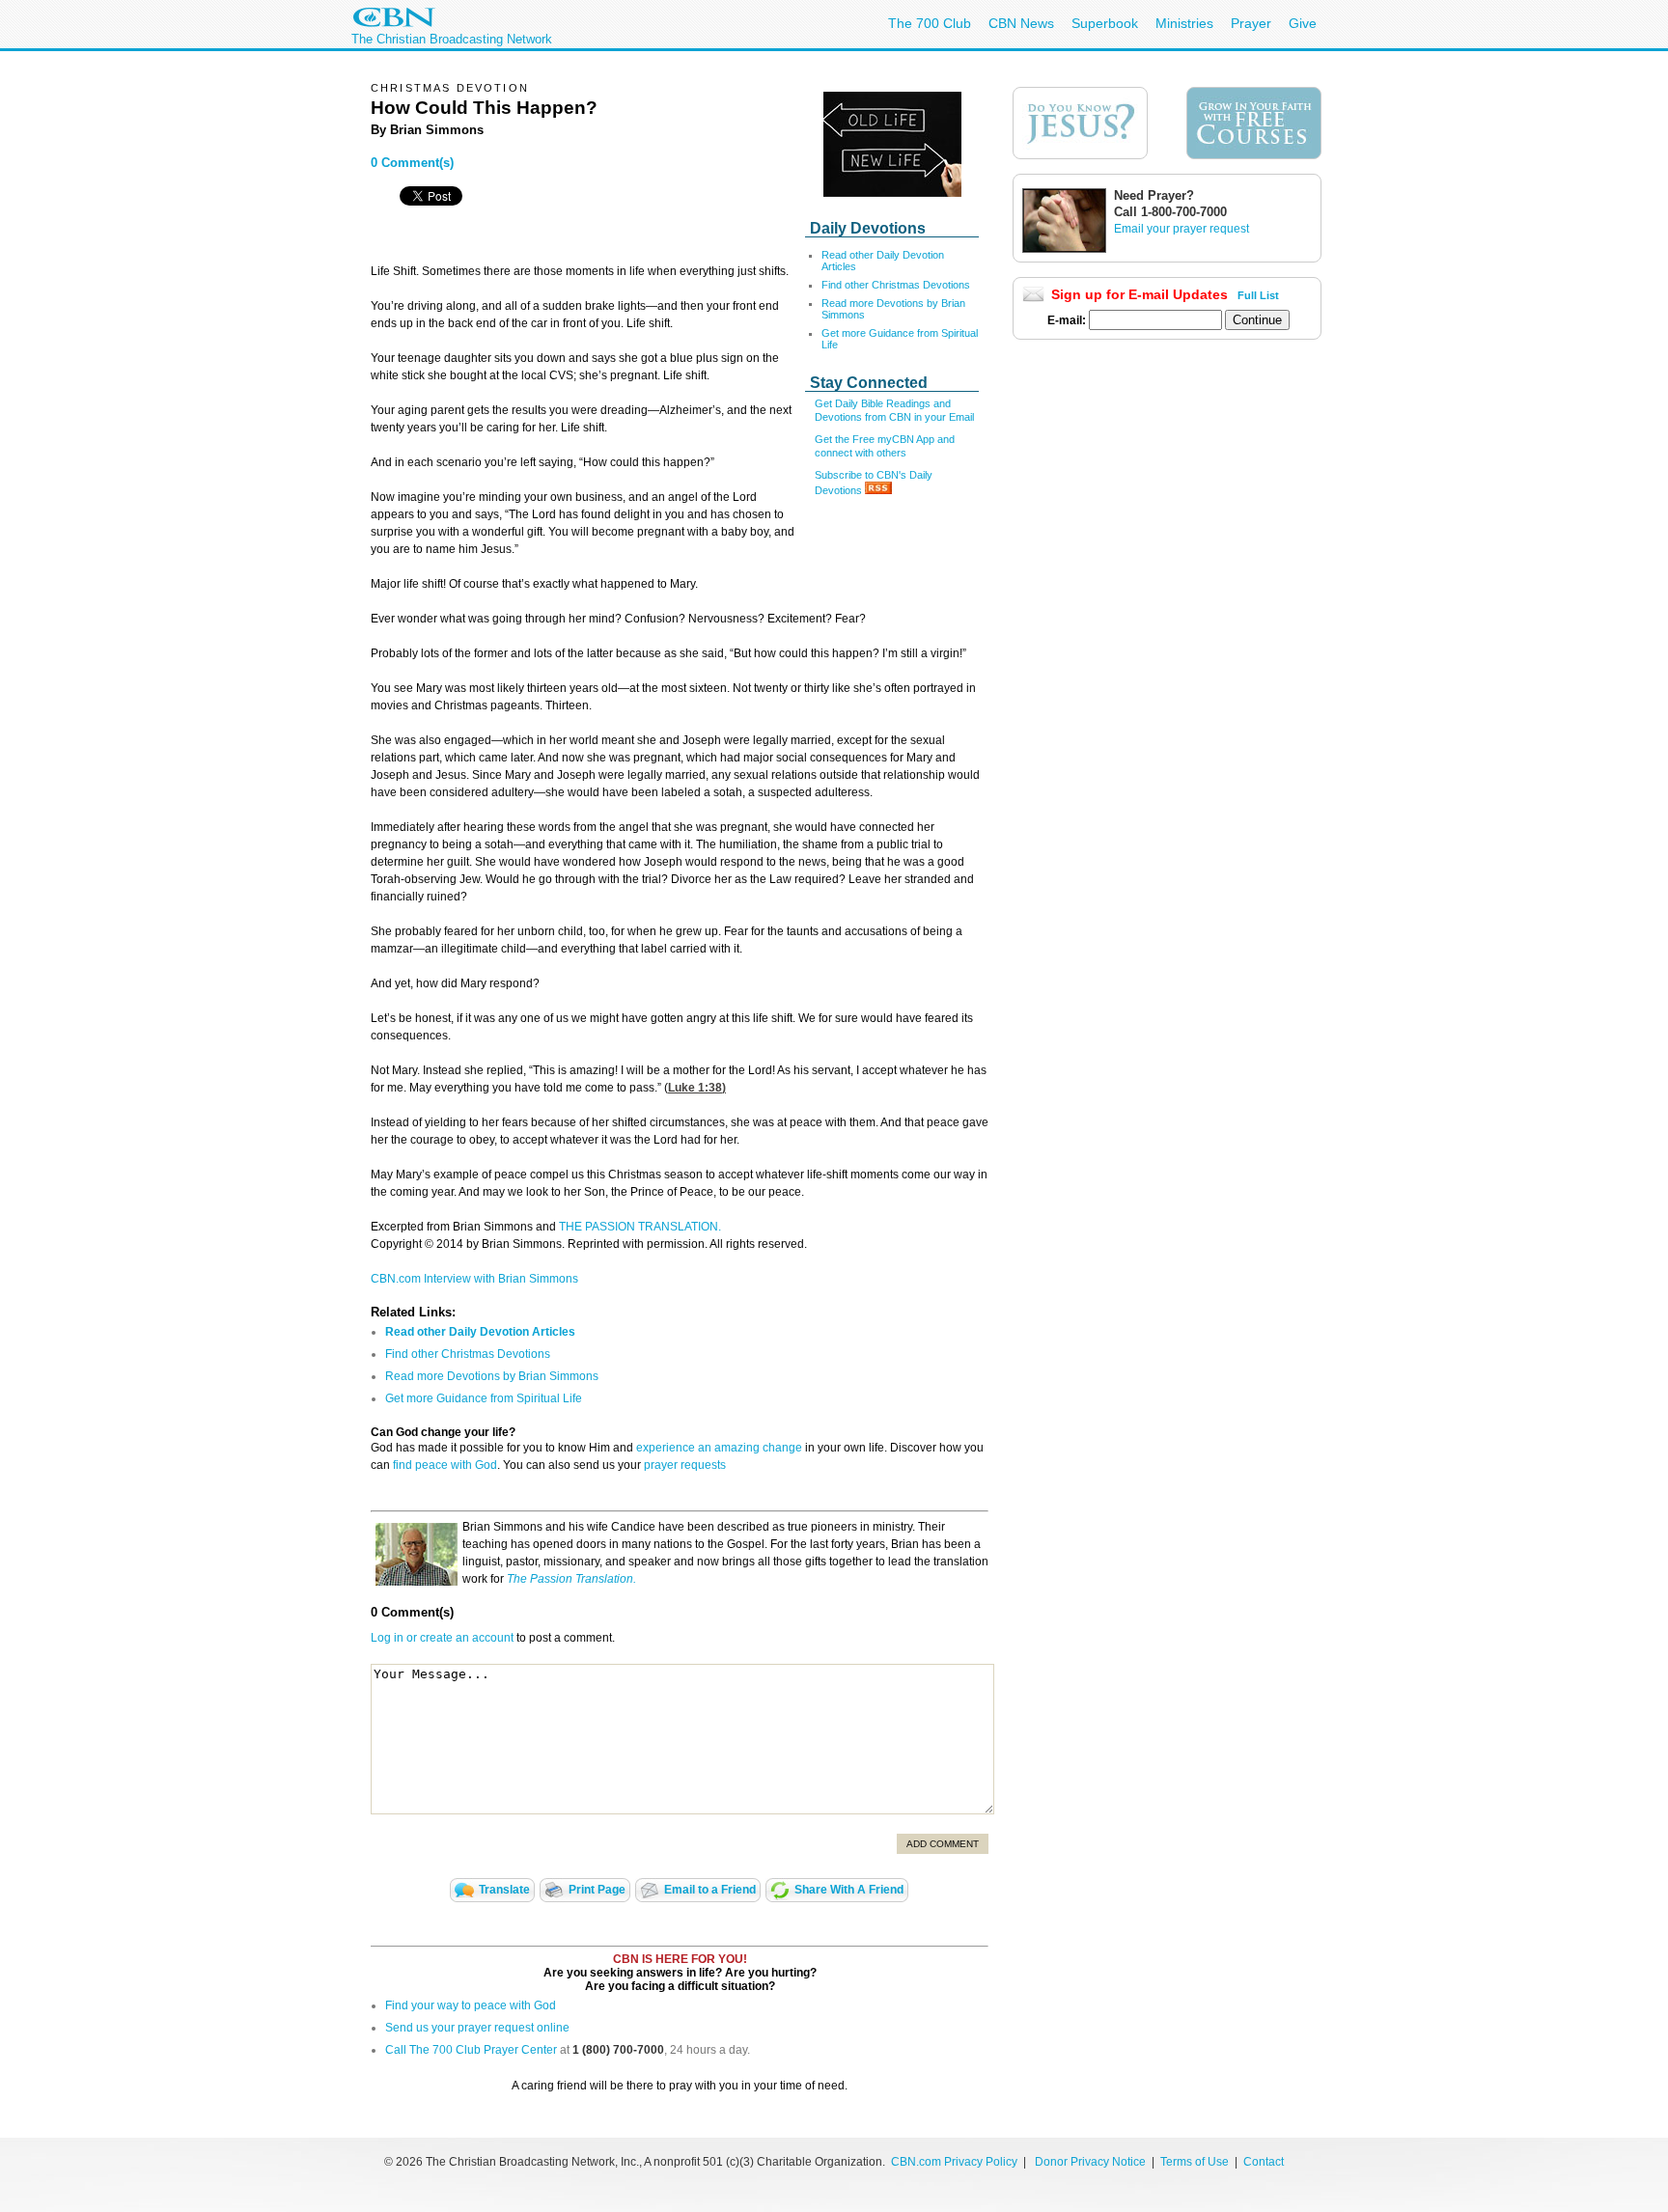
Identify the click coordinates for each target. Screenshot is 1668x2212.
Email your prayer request (1181, 229)
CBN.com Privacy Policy (954, 2162)
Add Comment (943, 1844)
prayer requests (685, 1465)
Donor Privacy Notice (1090, 2162)
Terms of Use (1196, 2162)
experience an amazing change (719, 1448)
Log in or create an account (442, 1638)
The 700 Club (930, 23)
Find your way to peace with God (471, 2005)
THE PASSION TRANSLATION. (640, 1227)
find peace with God (445, 1465)
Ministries (1184, 23)
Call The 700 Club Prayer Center (471, 2050)
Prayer (1251, 23)
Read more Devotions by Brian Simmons (492, 1376)
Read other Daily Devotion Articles (480, 1332)
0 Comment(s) (412, 163)
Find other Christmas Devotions (896, 285)
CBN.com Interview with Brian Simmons (474, 1279)
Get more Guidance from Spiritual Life (484, 1398)
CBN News (1021, 23)
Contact (1264, 2162)
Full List (1258, 295)
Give (1303, 23)
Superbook (1105, 23)
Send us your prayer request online (477, 2028)
